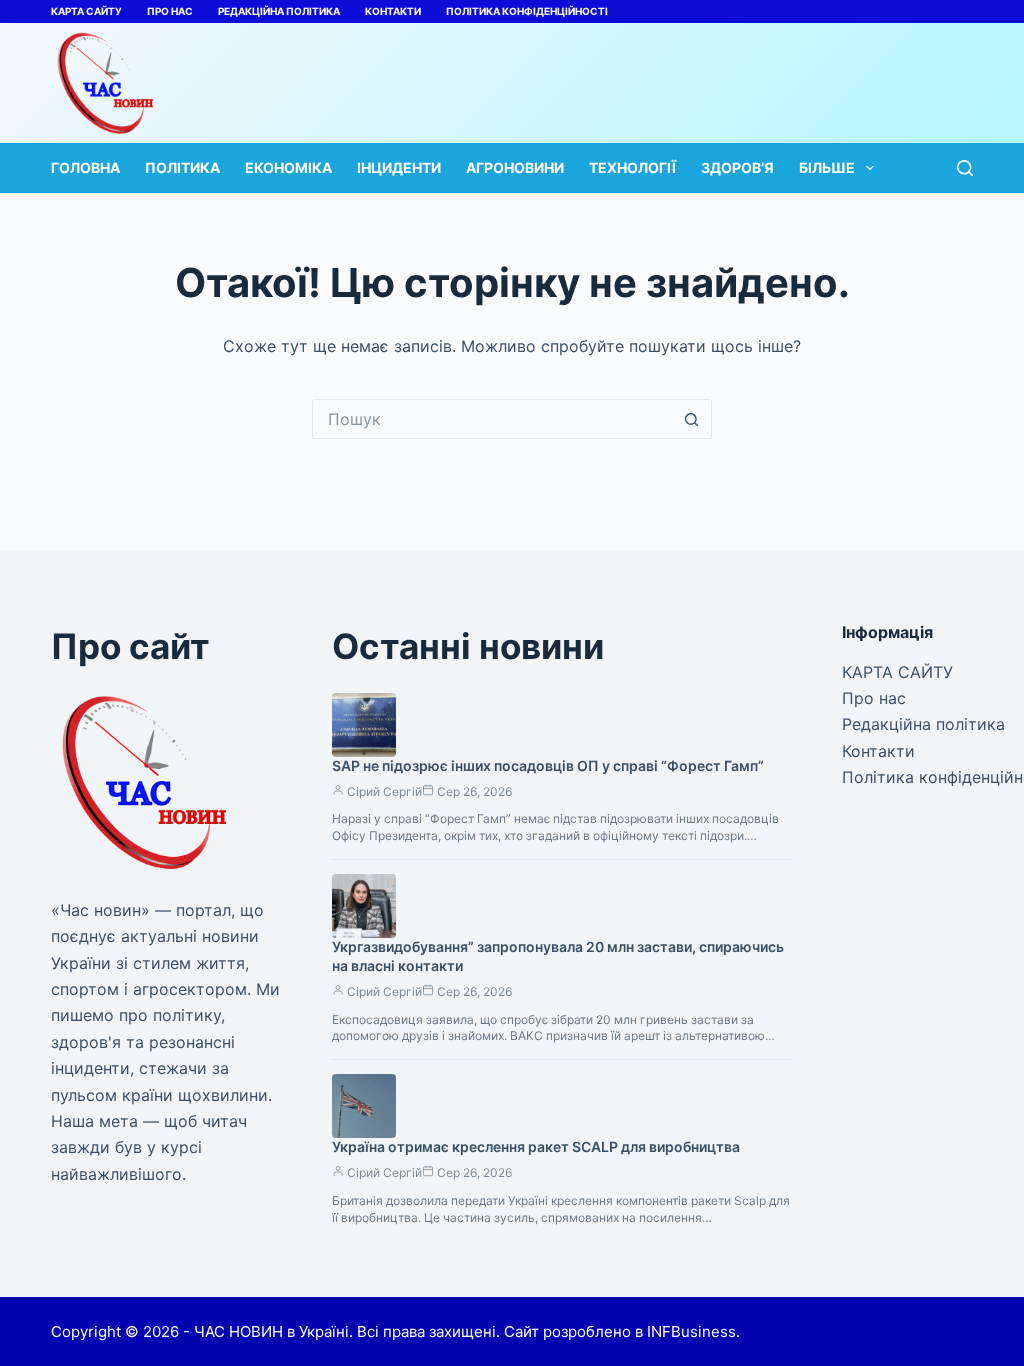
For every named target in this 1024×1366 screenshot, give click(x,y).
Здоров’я (737, 167)
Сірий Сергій (384, 791)
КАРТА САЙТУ (86, 11)
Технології (632, 167)
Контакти (393, 11)
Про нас (170, 11)
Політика (182, 167)
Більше (827, 167)
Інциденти (399, 167)
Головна (85, 167)
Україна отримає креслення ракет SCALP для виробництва (536, 1146)
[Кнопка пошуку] (692, 419)
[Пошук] (965, 168)
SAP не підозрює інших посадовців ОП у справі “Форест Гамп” (548, 765)
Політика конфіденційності (527, 11)
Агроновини (515, 167)
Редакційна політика (279, 11)
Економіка (288, 167)
